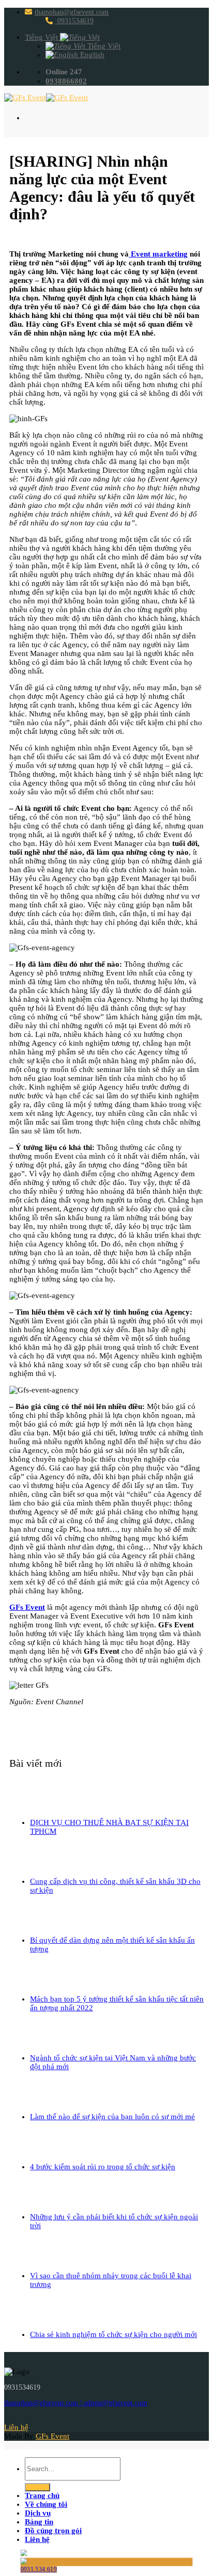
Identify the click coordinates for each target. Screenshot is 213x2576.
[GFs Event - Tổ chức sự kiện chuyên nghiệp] (46, 98)
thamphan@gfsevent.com (72, 12)
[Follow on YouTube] (86, 2419)
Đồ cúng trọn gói (53, 2531)
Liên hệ (37, 2539)
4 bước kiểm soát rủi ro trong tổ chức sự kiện (103, 2167)
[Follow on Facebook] (16, 2419)
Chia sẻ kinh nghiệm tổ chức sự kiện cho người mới (113, 2334)
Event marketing (158, 254)
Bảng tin (39, 2522)
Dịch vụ (38, 2513)
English (91, 55)
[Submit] (37, 2487)
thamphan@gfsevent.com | (44, 2403)
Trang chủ (42, 2495)
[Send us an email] (39, 2419)
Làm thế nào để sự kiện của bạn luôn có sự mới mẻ (112, 2117)
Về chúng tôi (46, 2504)
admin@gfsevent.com (116, 2403)
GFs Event (27, 1607)
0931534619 (74, 21)
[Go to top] (16, 2445)
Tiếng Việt (42, 37)
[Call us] (62, 2419)
